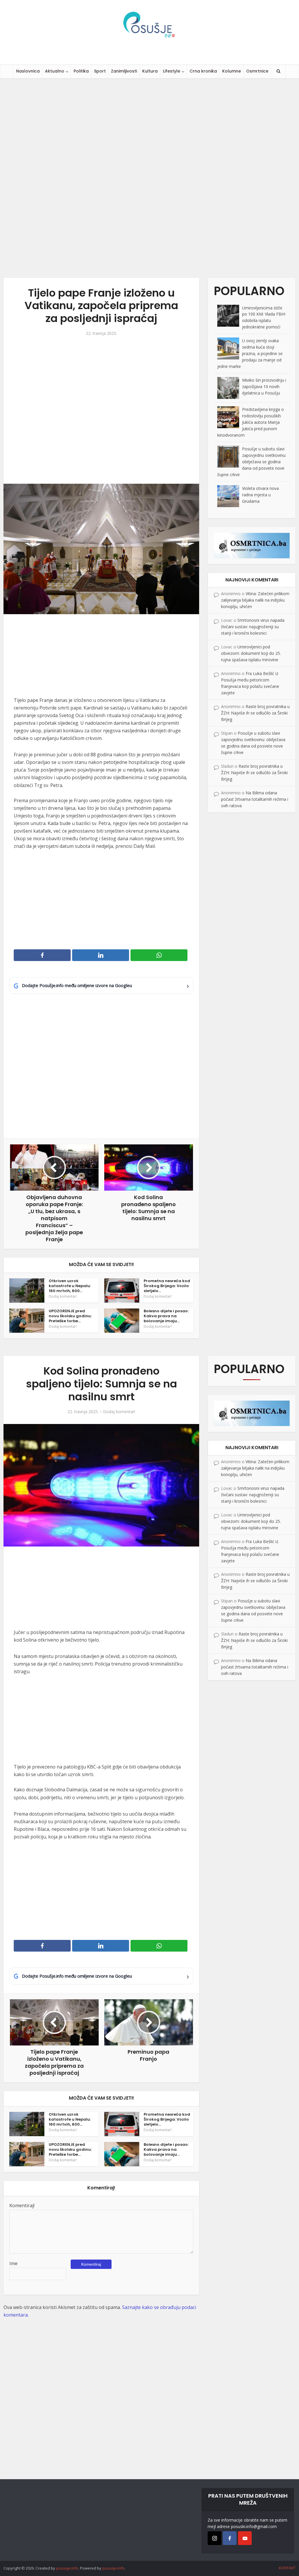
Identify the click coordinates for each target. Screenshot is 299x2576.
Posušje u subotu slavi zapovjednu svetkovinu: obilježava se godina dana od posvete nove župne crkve (252, 462)
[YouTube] (245, 2538)
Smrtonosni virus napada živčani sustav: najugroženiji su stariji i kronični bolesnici (253, 627)
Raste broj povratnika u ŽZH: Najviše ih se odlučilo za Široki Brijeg (255, 713)
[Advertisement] (149, 178)
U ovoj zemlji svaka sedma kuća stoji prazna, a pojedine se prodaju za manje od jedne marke (250, 353)
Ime (13, 2263)
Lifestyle (172, 71)
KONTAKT (287, 2568)
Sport (100, 71)
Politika (81, 71)
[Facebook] (230, 2538)
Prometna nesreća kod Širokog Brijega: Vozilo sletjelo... (167, 1286)
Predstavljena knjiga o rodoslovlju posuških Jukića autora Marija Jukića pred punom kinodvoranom (251, 422)
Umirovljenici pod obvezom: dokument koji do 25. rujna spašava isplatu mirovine (251, 653)
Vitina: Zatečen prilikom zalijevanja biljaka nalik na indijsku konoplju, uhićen (255, 600)
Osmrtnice (257, 71)
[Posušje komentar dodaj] (252, 545)
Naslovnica (28, 71)
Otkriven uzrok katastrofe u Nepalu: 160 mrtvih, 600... (70, 1286)
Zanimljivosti (124, 71)
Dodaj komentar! (63, 1296)
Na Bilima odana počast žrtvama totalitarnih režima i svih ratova (255, 799)
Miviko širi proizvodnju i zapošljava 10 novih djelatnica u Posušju (264, 386)
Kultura (150, 71)
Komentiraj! (22, 2205)
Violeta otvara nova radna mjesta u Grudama (260, 495)
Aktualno (55, 71)
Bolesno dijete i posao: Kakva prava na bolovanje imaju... (166, 1316)
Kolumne (232, 71)
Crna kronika (203, 71)
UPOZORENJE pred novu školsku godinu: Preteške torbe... (70, 1316)
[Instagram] (214, 2538)
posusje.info (67, 2568)
